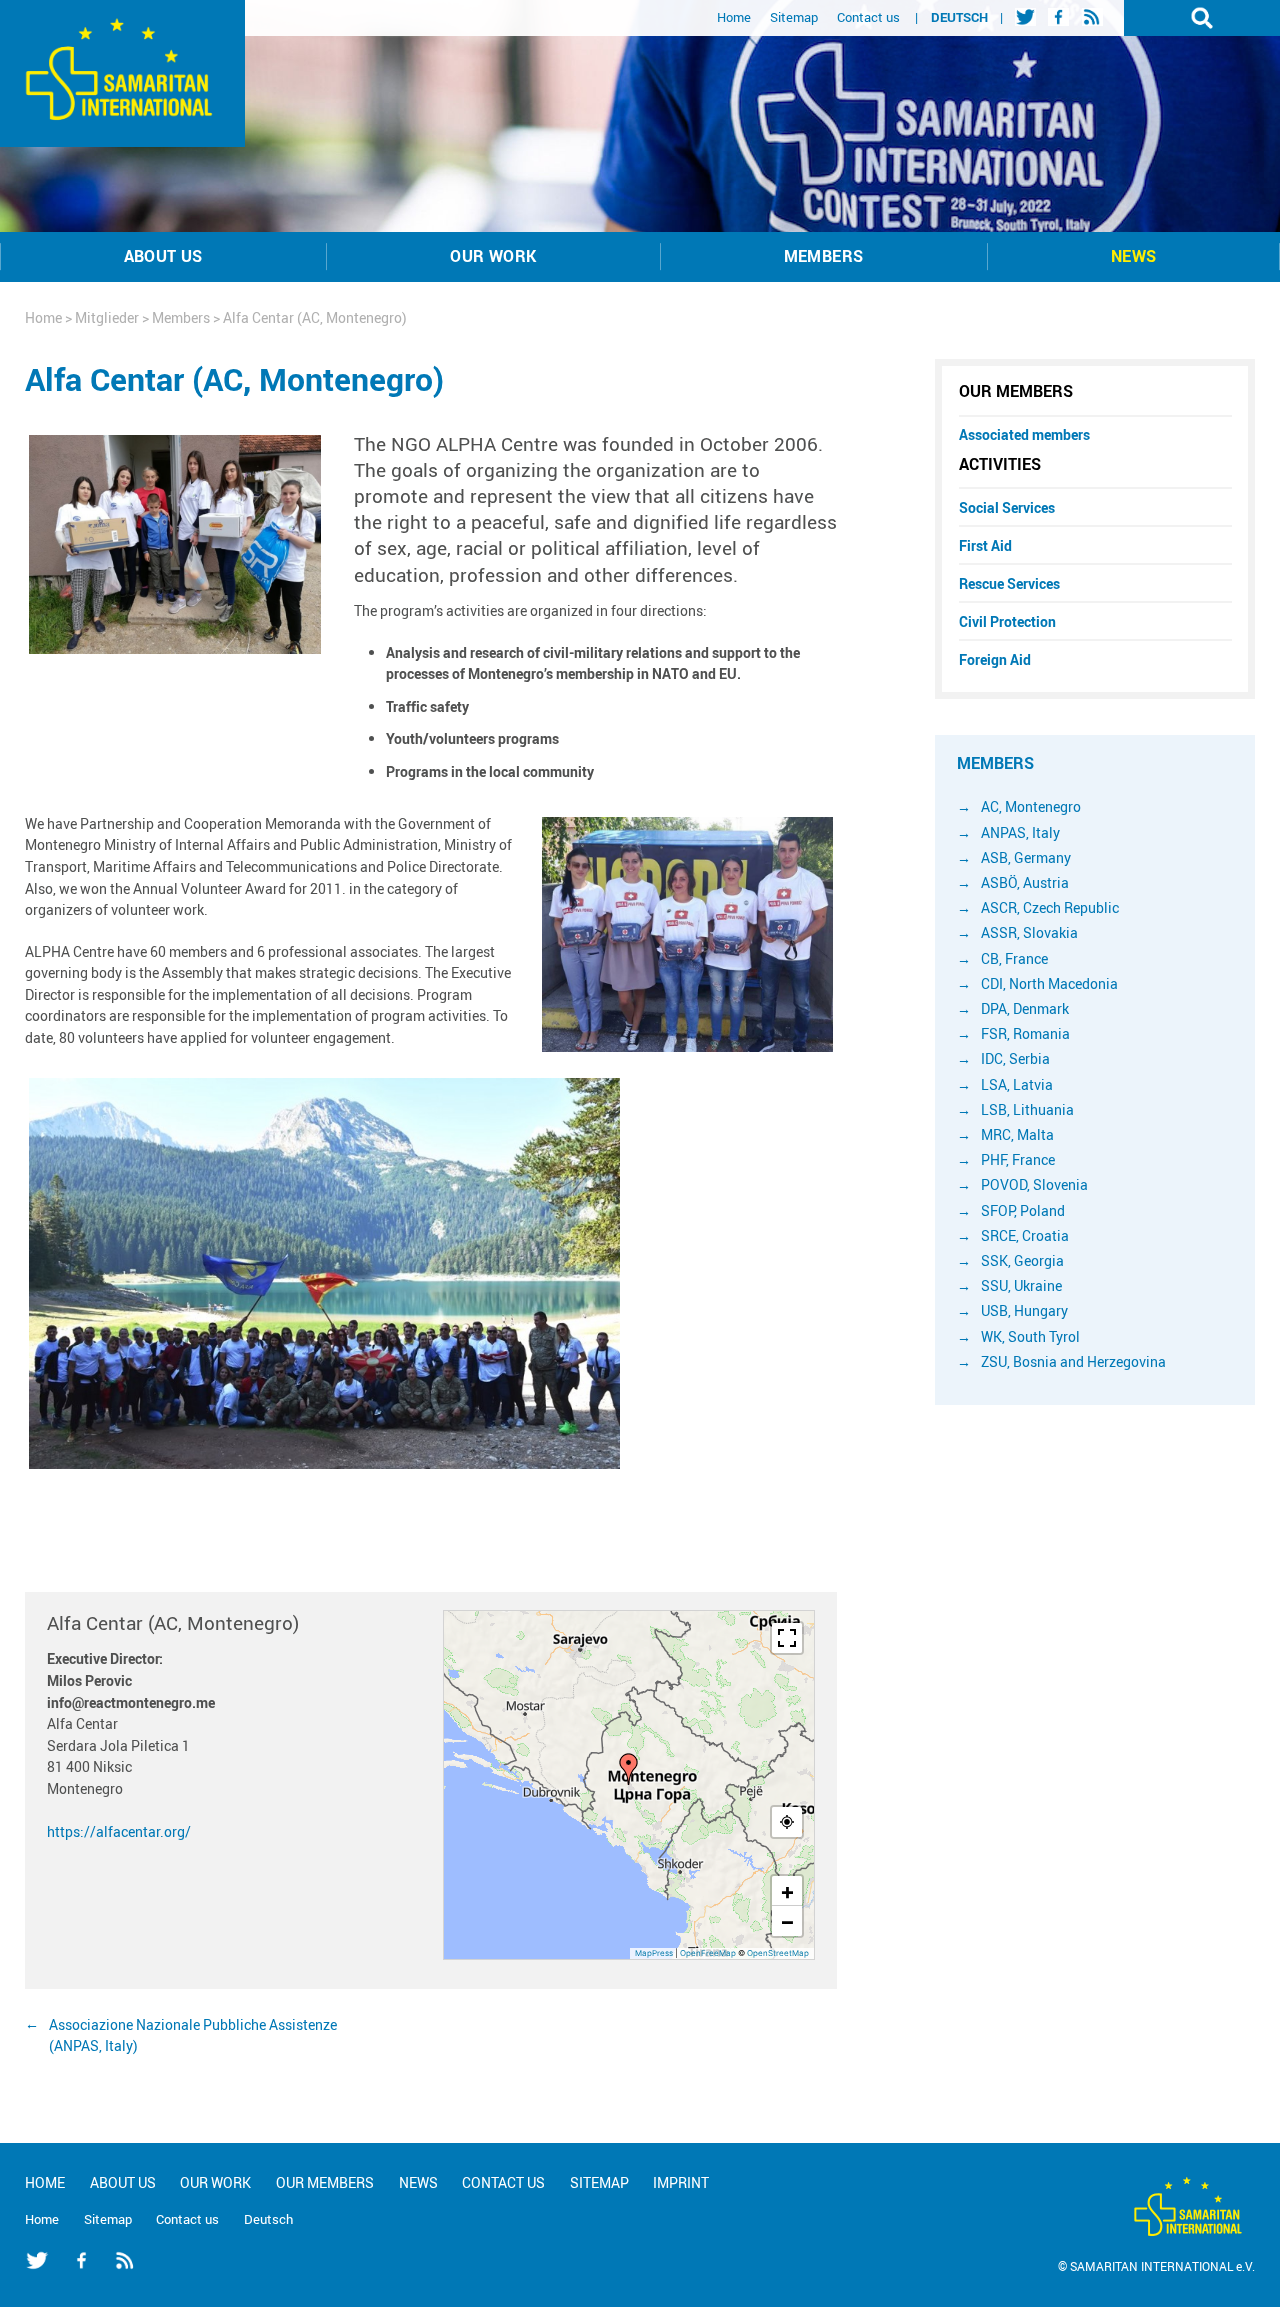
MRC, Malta (1017, 1134)
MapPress (654, 1953)
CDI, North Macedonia (1049, 983)
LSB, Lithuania (1027, 1109)
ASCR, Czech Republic (1050, 907)
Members (824, 256)
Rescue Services (1009, 583)
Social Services (1007, 507)
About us (163, 256)
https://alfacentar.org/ (119, 1831)
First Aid (985, 545)
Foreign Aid (995, 659)
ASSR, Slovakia (1029, 932)
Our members (1016, 391)
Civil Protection (1007, 621)
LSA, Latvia (1017, 1084)
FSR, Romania (1025, 1033)
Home (734, 17)
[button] (629, 1769)
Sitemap (794, 17)
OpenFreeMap (708, 1953)
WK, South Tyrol (1030, 1336)
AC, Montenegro (1031, 806)
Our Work (493, 256)
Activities (1000, 464)
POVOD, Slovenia (1034, 1184)
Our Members (325, 2182)
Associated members (1024, 434)
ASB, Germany (1026, 857)
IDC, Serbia (1015, 1058)
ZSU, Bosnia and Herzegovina (1073, 1361)
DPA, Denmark (1025, 1008)
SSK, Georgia (1022, 1260)
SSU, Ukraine (1021, 1285)
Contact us (868, 17)
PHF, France (1018, 1159)
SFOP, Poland (1023, 1210)
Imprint (681, 2182)
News (1134, 256)
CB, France (1014, 958)
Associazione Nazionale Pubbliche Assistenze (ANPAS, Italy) (193, 2035)
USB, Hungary (1024, 1310)
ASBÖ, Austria (1025, 882)
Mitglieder (107, 317)
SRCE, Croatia (1025, 1235)
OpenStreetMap (778, 1953)
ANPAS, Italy (1020, 832)
